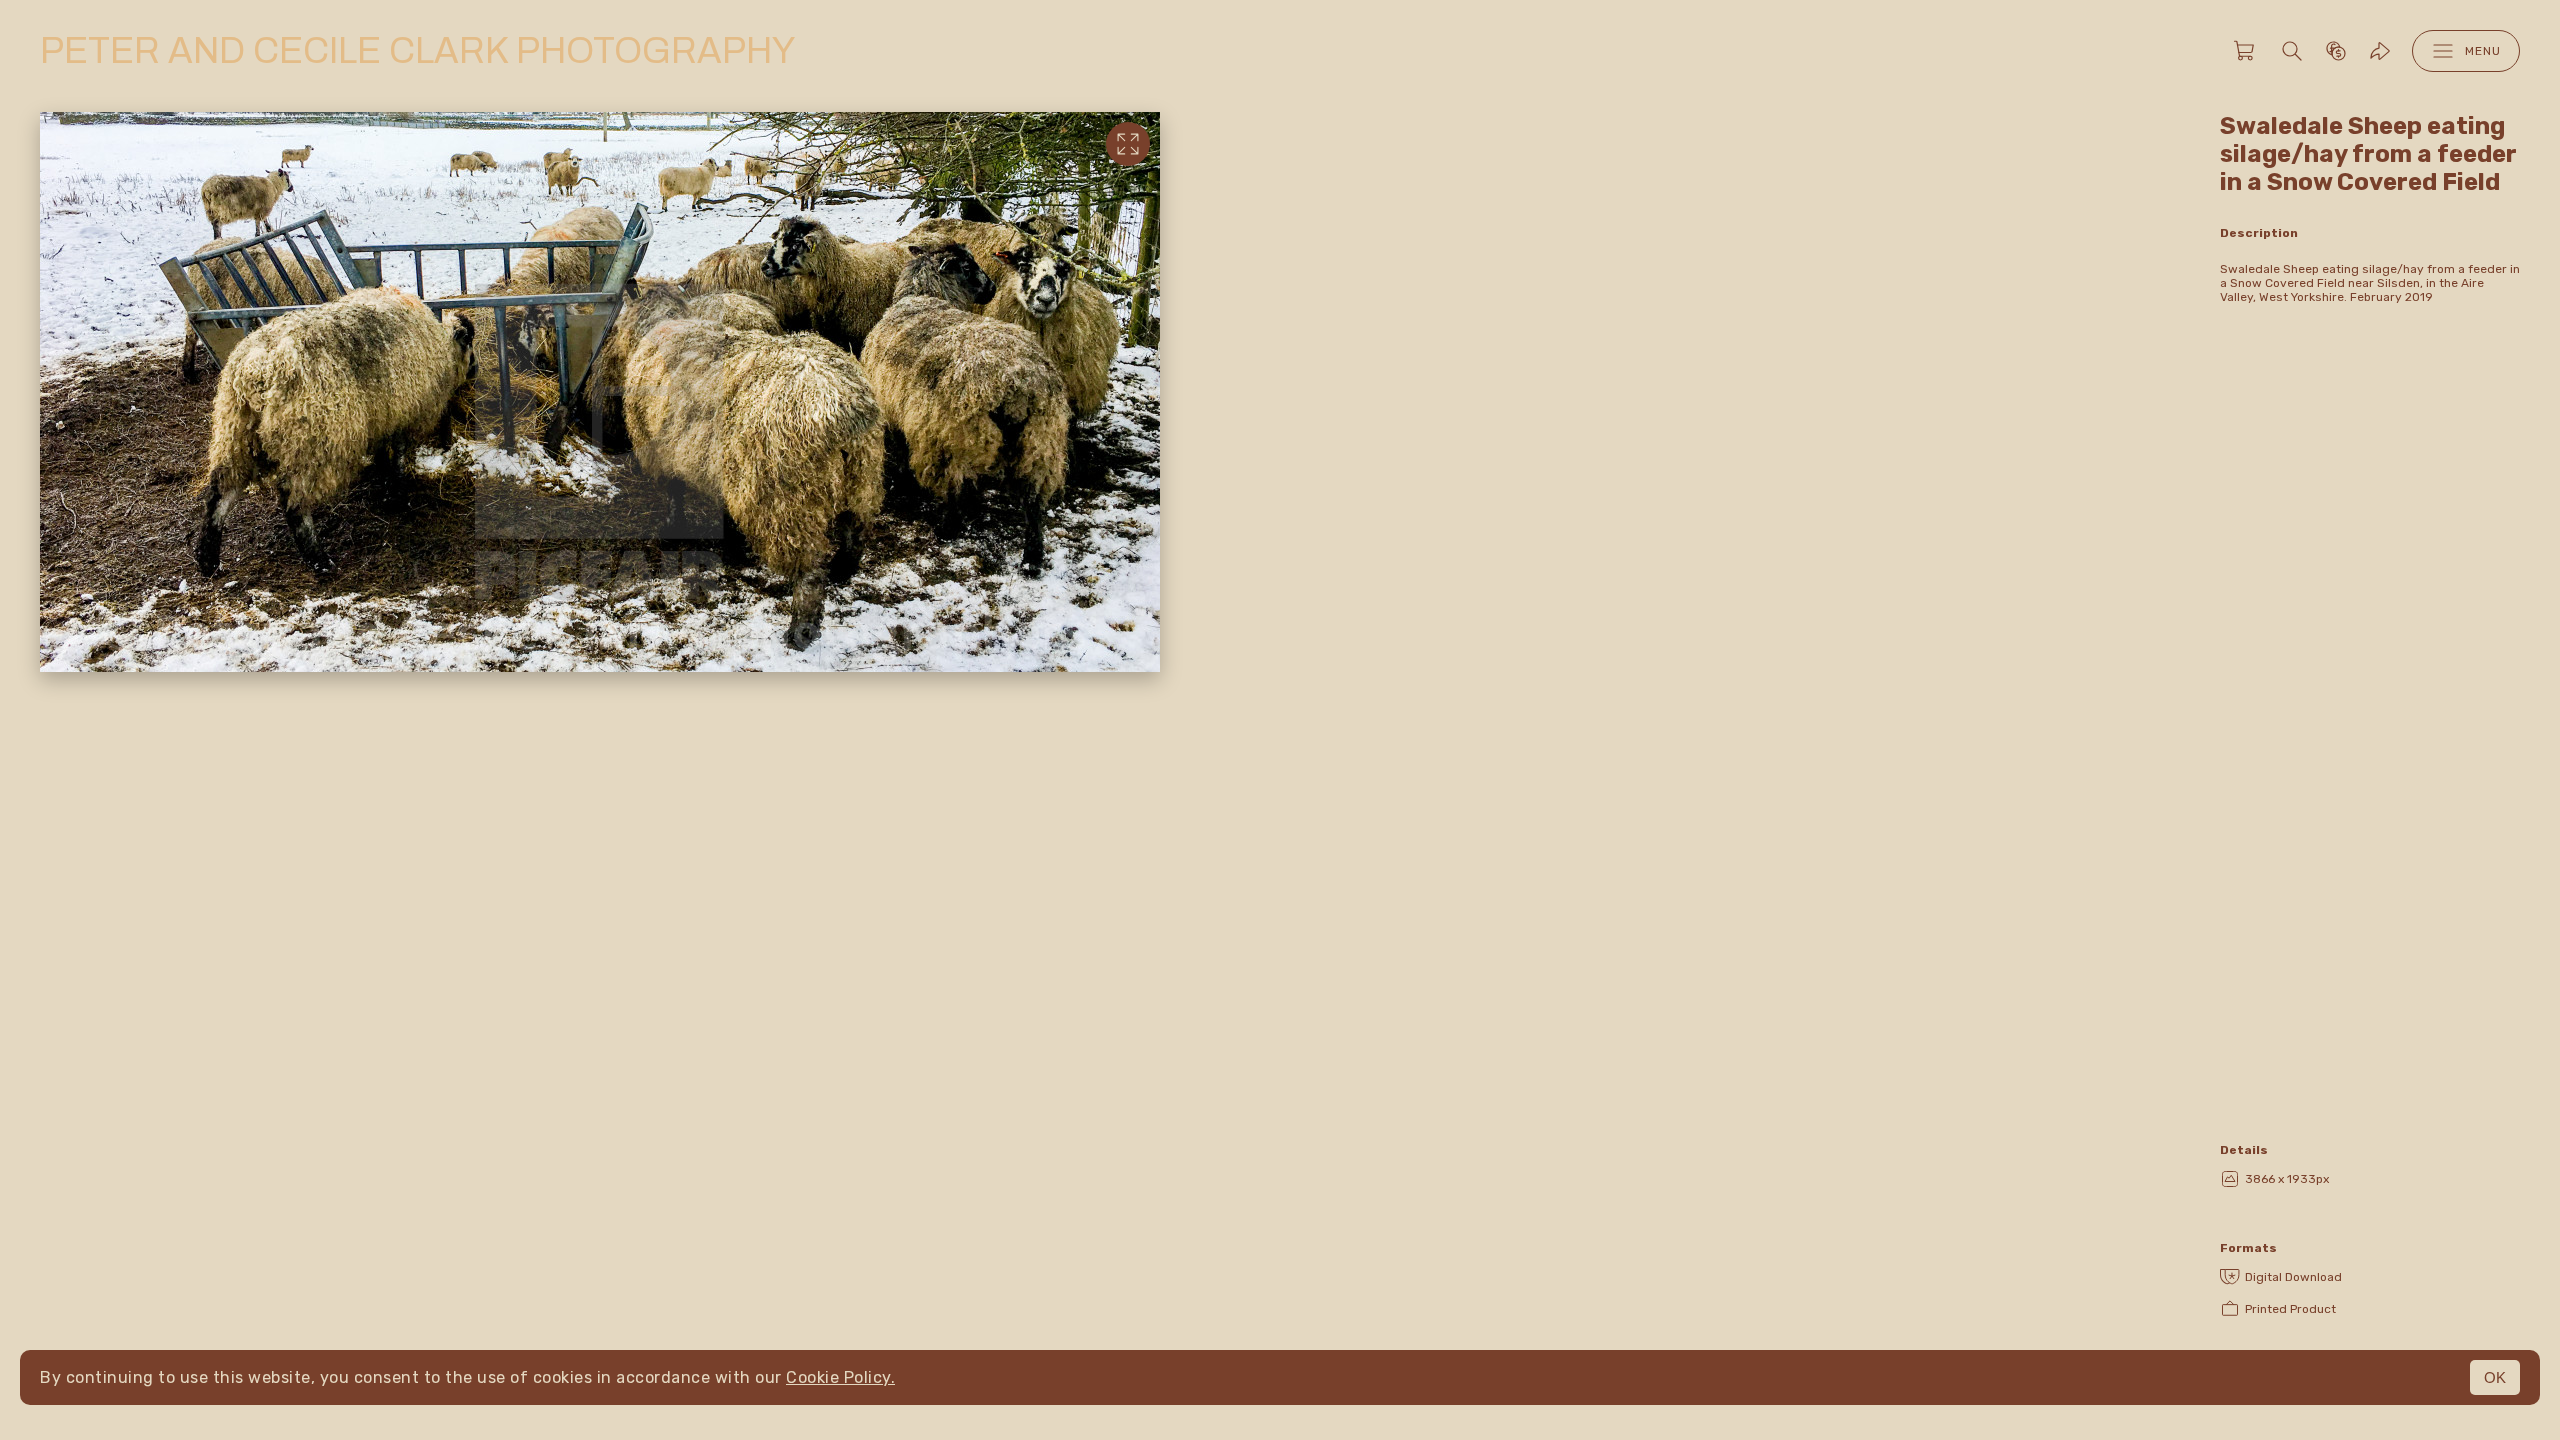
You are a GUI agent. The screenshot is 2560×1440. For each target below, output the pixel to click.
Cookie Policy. (840, 1377)
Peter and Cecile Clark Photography (417, 51)
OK (2495, 1377)
